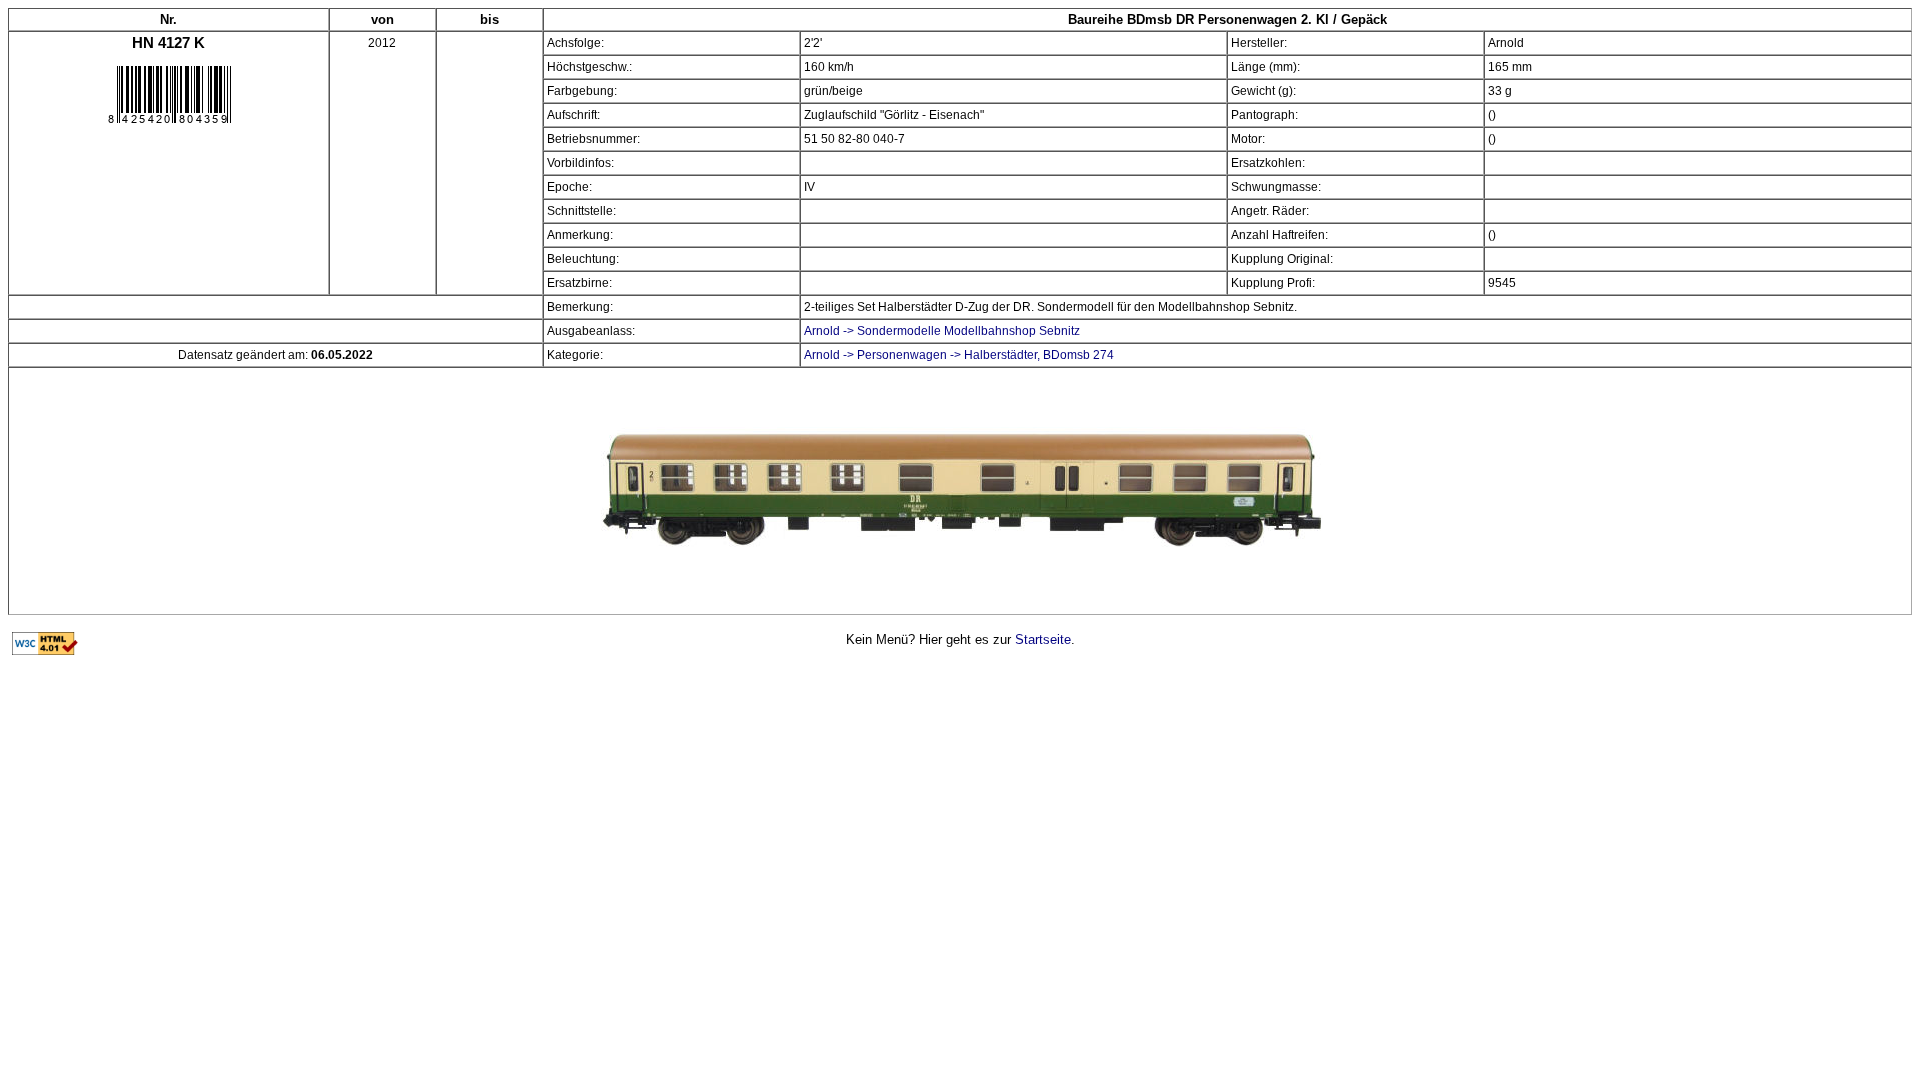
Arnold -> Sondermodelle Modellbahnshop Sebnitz (942, 331)
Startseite (1043, 639)
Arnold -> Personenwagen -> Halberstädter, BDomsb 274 (959, 355)
